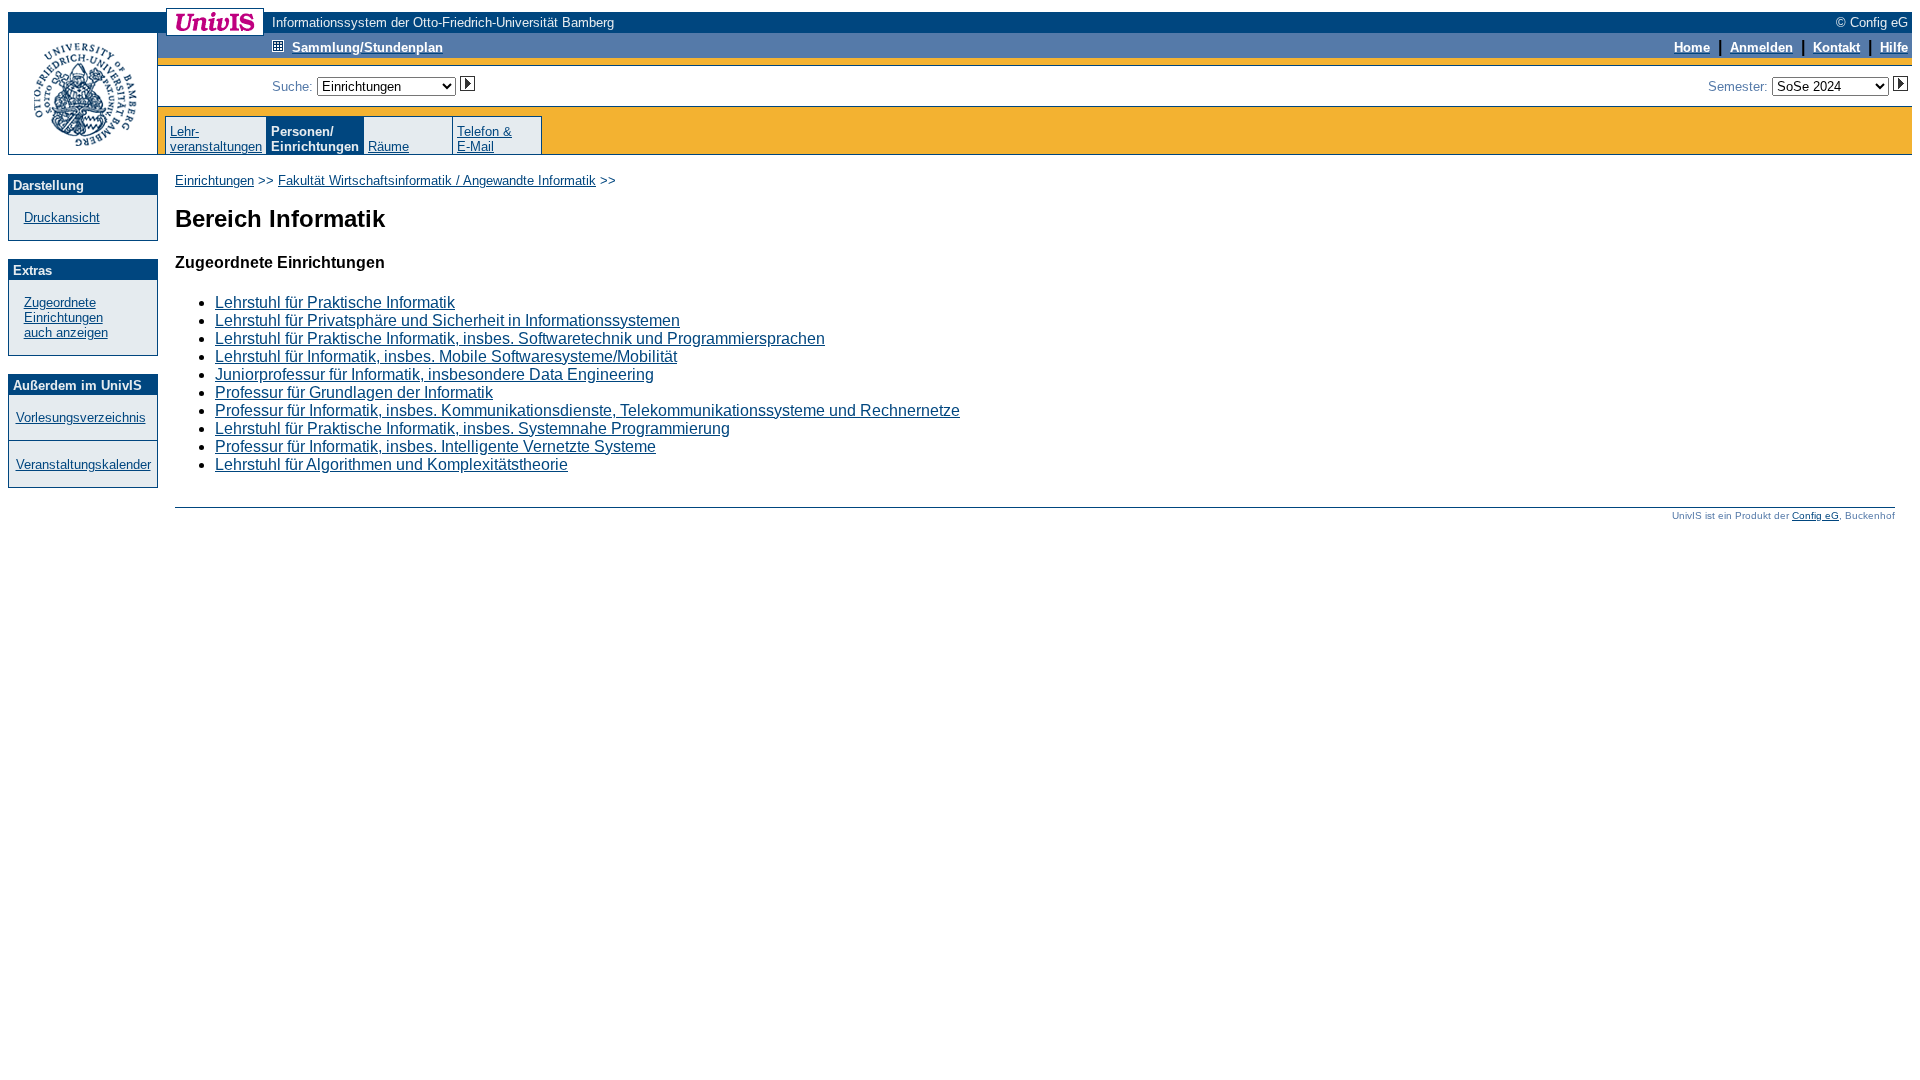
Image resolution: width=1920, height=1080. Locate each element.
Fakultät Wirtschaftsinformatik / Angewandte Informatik (437, 180)
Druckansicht (62, 217)
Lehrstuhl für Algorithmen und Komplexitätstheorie (391, 464)
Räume (388, 146)
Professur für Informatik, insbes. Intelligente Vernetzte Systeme (435, 446)
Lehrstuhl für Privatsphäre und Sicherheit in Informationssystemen (447, 320)
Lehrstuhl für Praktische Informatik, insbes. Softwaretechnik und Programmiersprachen (520, 338)
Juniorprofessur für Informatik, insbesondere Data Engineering (434, 374)
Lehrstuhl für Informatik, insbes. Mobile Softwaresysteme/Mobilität (446, 356)
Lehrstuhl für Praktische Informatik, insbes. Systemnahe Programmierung (472, 428)
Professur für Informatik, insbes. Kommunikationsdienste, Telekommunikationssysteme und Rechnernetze (587, 410)
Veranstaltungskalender (83, 464)
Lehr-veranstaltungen (216, 139)
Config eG (1815, 515)
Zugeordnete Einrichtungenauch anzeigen (66, 317)
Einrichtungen (214, 180)
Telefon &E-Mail (484, 139)
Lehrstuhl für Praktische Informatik (335, 302)
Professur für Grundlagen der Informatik (354, 392)
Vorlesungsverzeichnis (81, 417)
